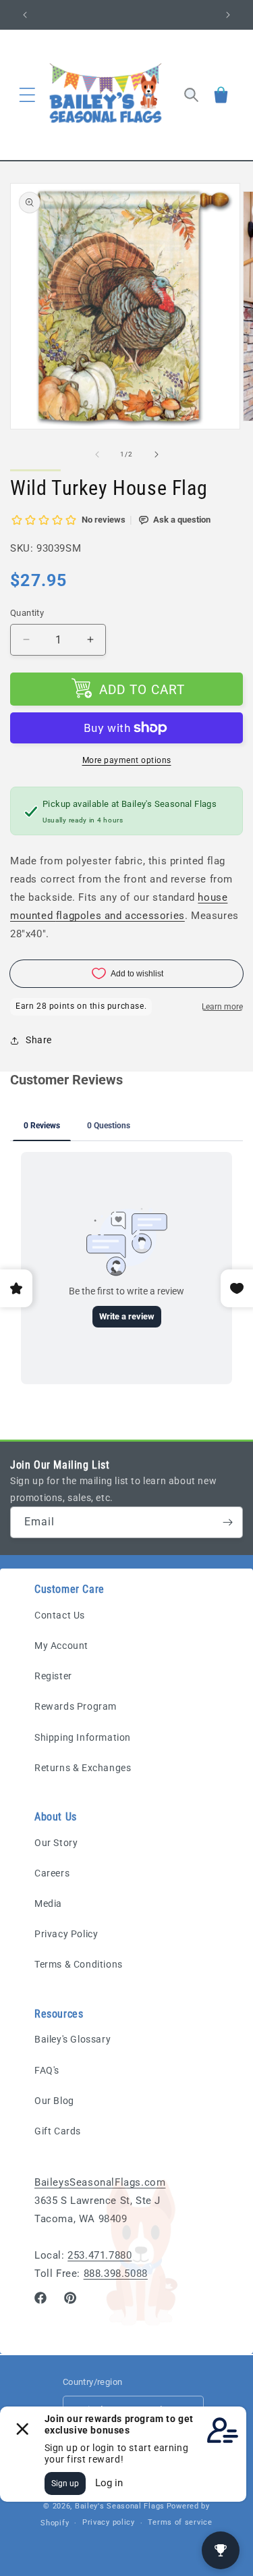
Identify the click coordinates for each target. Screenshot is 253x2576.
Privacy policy (109, 2522)
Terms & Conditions (79, 1964)
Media (48, 1903)
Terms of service (180, 2522)
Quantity (27, 613)
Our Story (56, 1843)
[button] (27, 95)
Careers (52, 1873)
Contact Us (60, 1615)
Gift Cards (58, 2131)
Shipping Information (83, 1737)
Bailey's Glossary (73, 2039)
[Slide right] (157, 454)
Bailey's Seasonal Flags (120, 2506)
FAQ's (47, 2070)
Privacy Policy (66, 1934)
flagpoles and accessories (120, 916)
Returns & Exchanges (83, 1768)
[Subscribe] (227, 1522)
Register (53, 1676)
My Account (61, 1646)
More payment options (127, 760)
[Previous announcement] (25, 15)
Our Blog (54, 2101)
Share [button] (39, 1040)
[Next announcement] (228, 15)
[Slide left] (97, 454)
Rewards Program (76, 1706)
